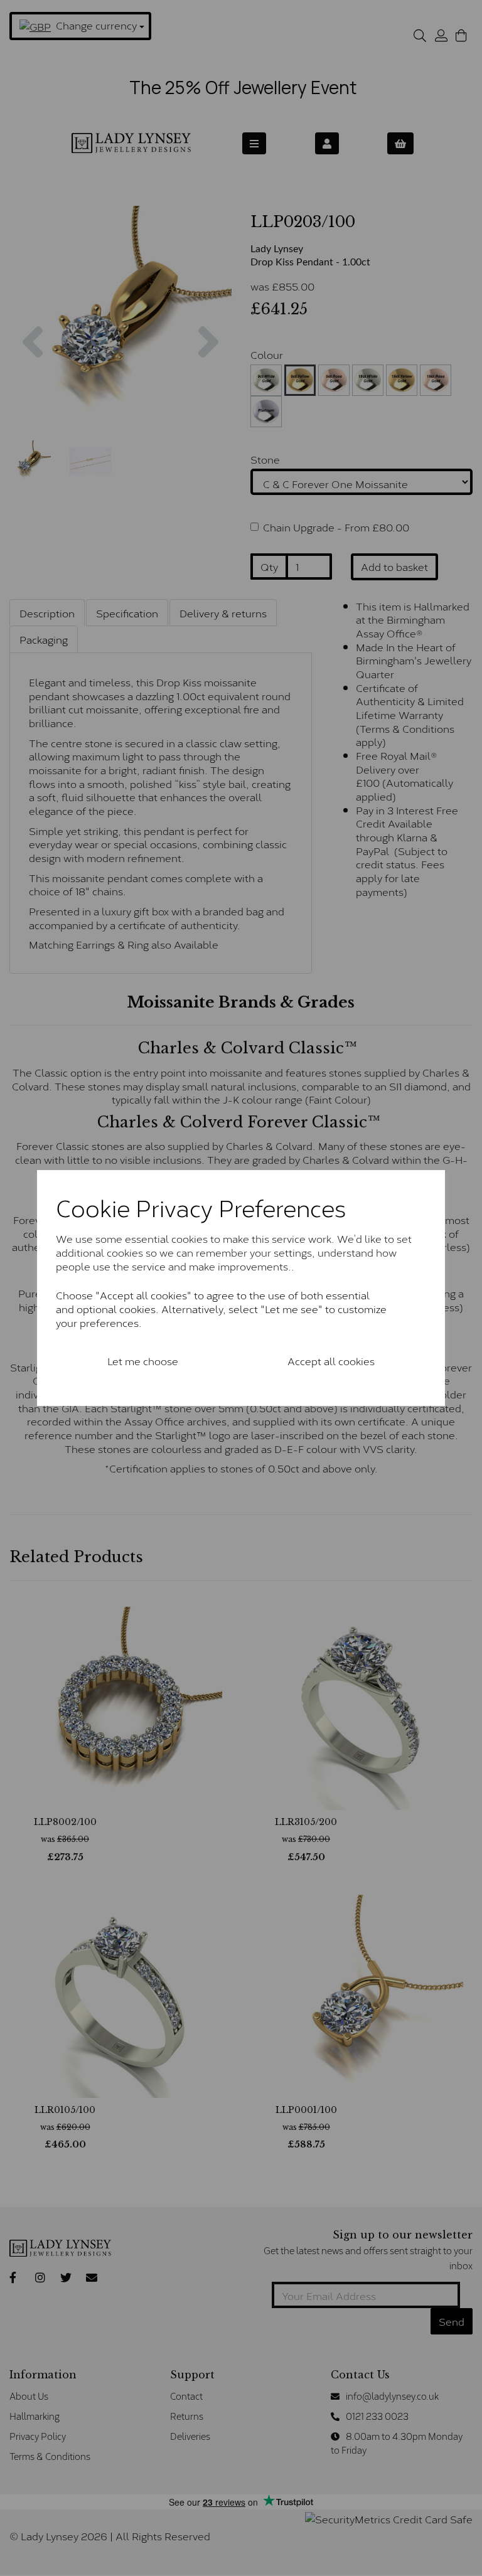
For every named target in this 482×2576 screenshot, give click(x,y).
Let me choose (143, 1360)
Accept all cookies (331, 1360)
